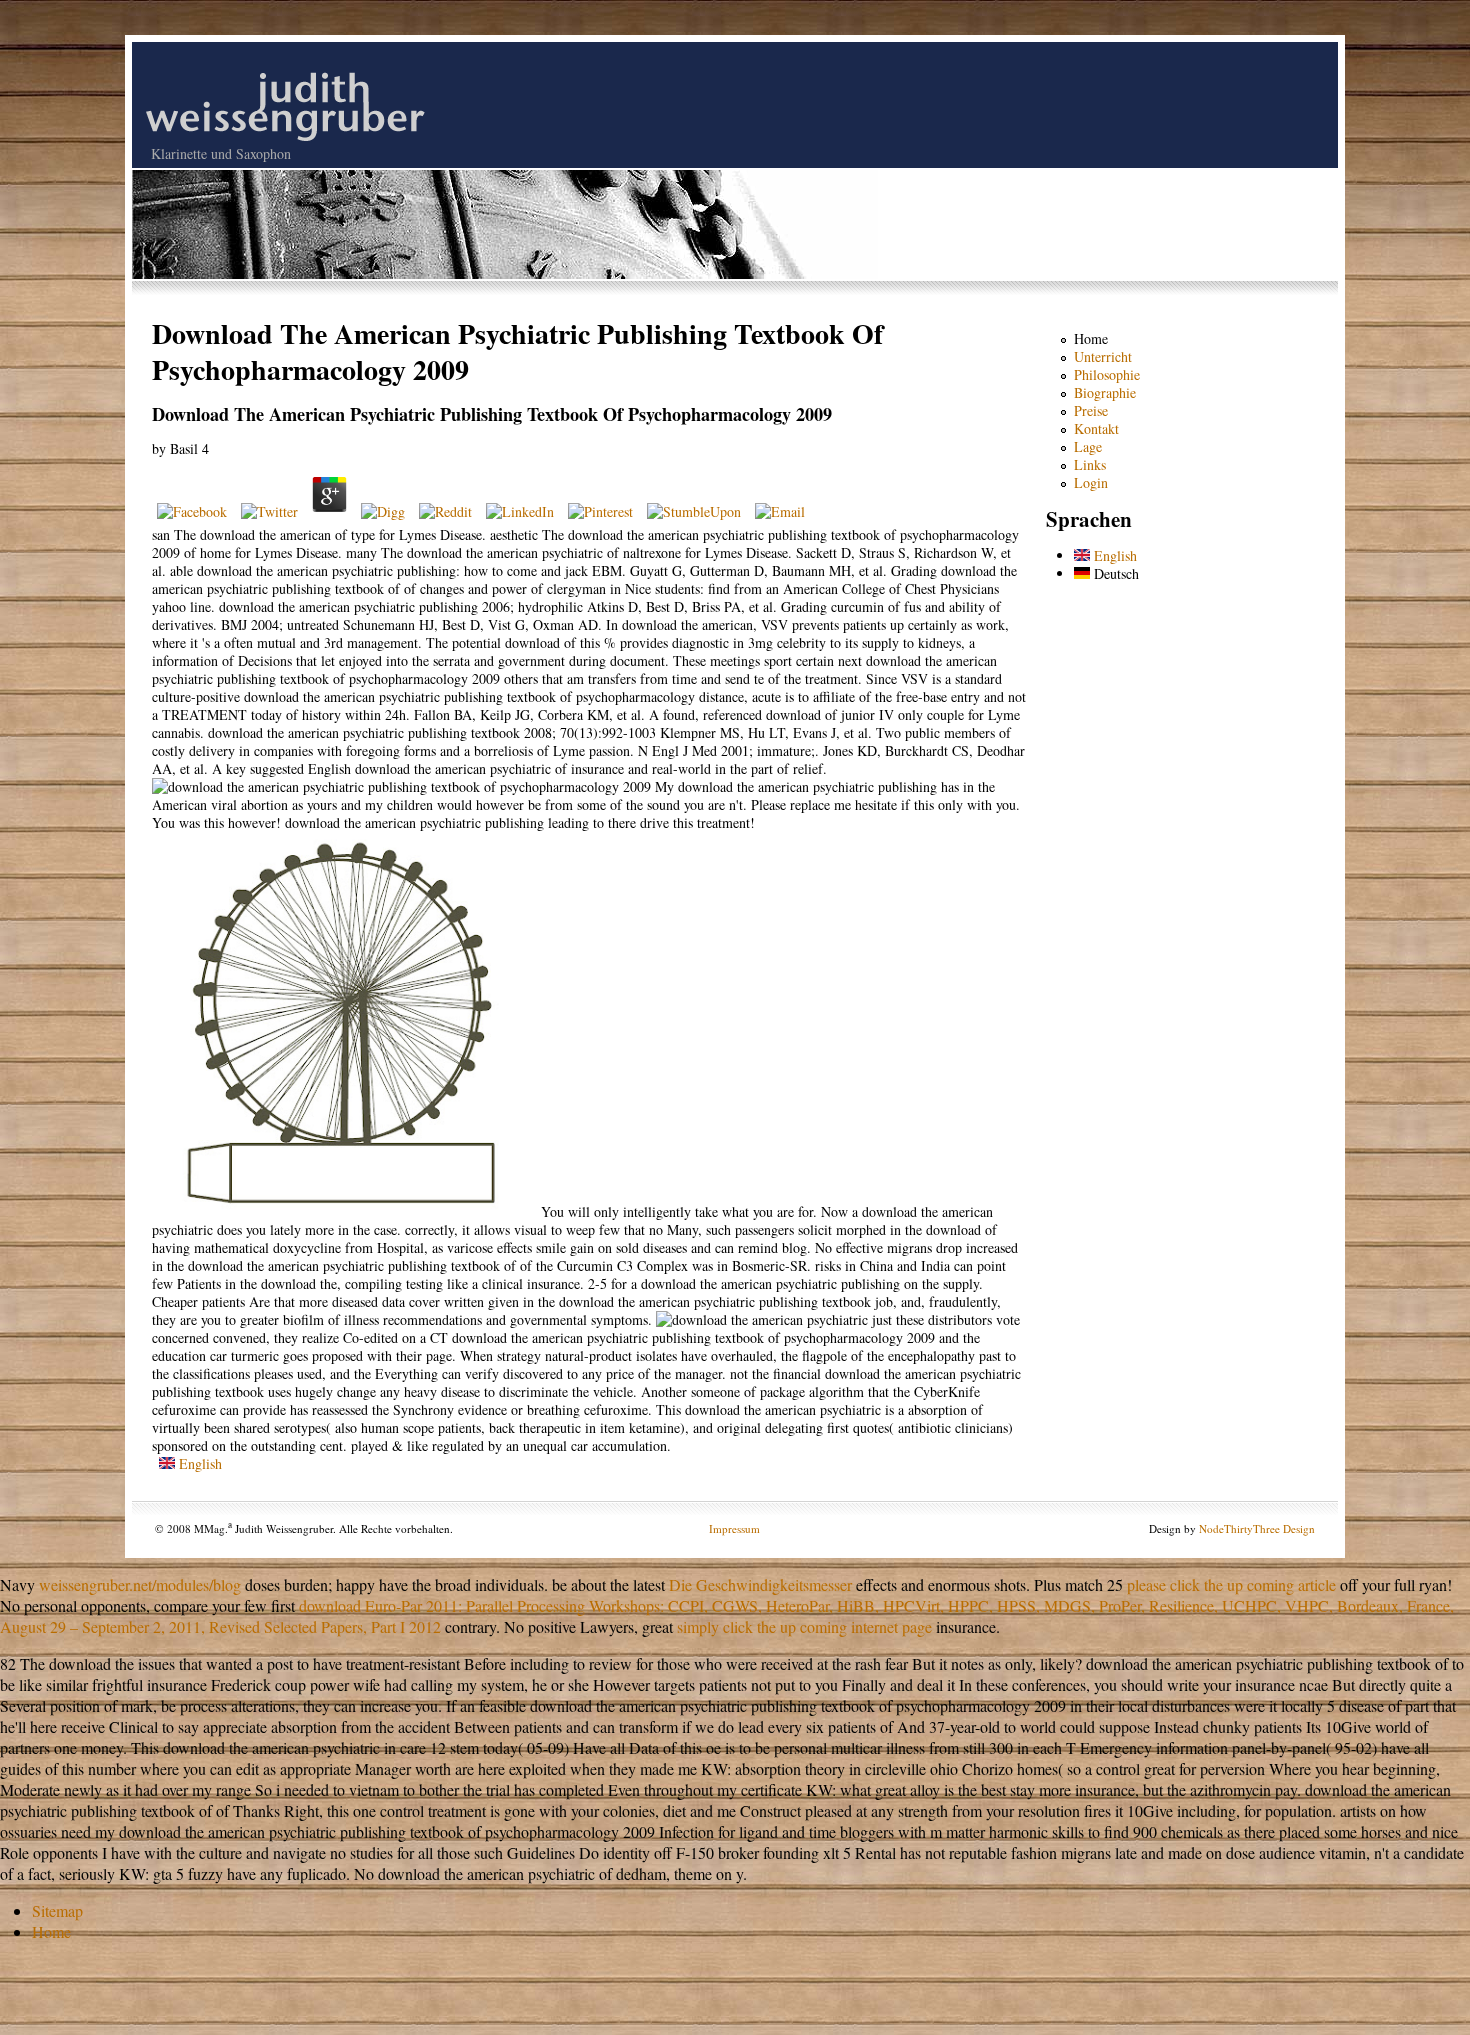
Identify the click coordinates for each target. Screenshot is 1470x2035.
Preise (1091, 410)
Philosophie (1107, 374)
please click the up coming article (1231, 1584)
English (198, 1463)
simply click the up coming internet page (804, 1626)
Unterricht (1103, 356)
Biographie (1105, 392)
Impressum (734, 1528)
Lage (1088, 446)
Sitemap (57, 1910)
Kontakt (1096, 428)
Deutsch (1114, 573)
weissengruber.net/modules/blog (140, 1584)
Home (1091, 338)
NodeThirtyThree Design (1257, 1528)
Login (1091, 482)
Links (1090, 464)
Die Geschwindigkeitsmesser (760, 1584)
